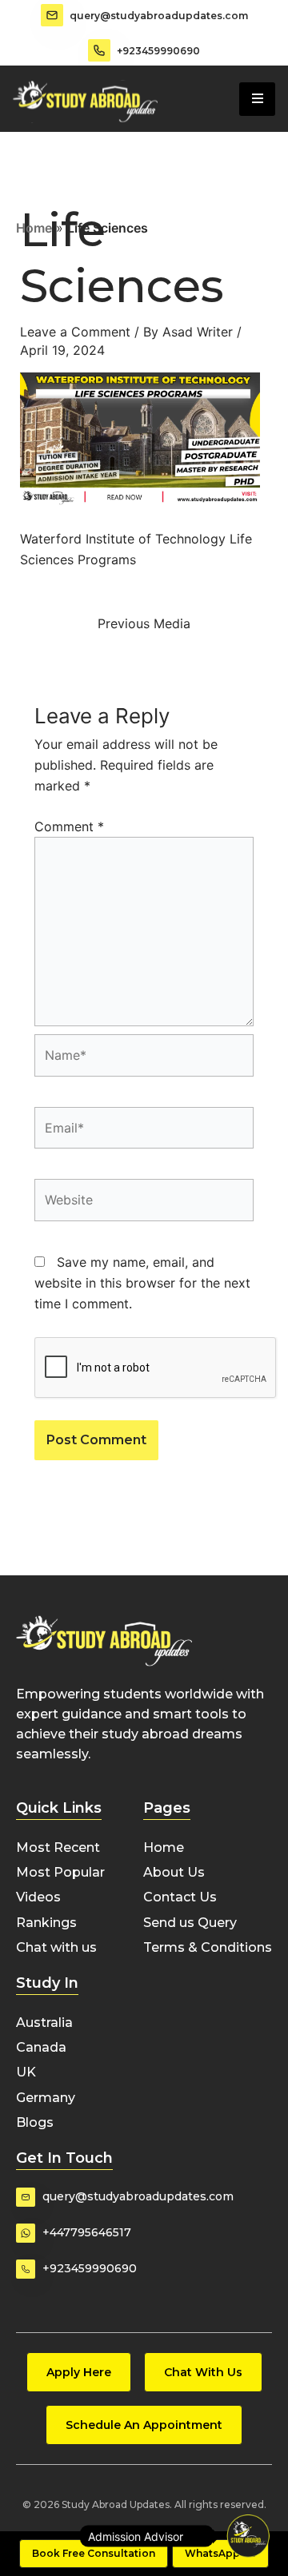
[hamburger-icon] (257, 99)
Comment (69, 826)
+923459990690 (158, 51)
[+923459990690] (99, 50)
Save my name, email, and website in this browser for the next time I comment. (142, 1283)
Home (34, 228)
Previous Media (144, 623)
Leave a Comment (75, 332)
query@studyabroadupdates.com (159, 16)
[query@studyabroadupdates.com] (52, 15)
